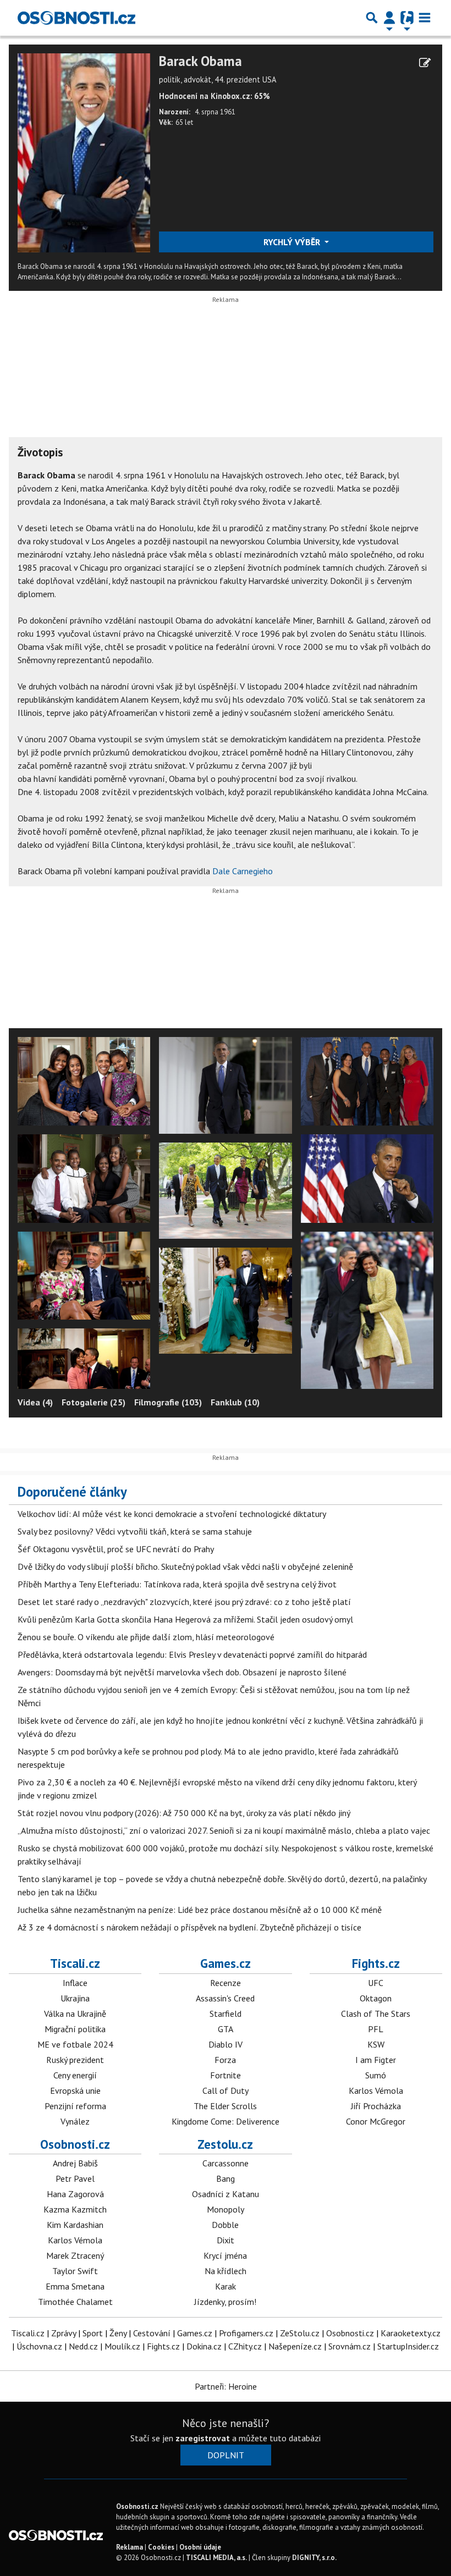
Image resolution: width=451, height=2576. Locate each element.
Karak (226, 2286)
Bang (226, 2178)
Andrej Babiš (75, 2163)
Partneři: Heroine (226, 2386)
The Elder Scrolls (225, 2106)
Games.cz (226, 1963)
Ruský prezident (75, 2060)
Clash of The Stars (376, 2014)
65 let (184, 122)
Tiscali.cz (75, 1963)
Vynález (75, 2121)
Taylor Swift (75, 2271)
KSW (376, 2044)
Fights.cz (376, 1963)
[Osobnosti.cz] (76, 18)
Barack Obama (200, 61)
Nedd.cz (83, 2346)
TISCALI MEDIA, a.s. (216, 2558)
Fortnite (226, 2075)
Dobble (225, 2225)
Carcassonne (226, 2163)
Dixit (226, 2240)
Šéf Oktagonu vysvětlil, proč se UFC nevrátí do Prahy (116, 1549)
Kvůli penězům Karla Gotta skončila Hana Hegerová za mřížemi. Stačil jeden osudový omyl (185, 1619)
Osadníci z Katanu (226, 2194)
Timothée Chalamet (75, 2302)
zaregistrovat (203, 2438)
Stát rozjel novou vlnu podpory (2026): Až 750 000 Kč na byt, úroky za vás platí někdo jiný (184, 1813)
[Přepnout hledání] (372, 18)
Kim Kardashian (75, 2225)
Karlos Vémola (376, 2090)
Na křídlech (226, 2271)
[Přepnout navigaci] (389, 18)
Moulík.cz (122, 2346)
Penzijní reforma (75, 2106)
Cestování (152, 2333)
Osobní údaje (200, 2547)
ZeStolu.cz (300, 2333)
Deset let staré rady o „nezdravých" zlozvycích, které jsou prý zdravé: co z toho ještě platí (184, 1602)
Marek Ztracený (75, 2255)
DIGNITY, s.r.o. (314, 2558)
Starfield (226, 2014)
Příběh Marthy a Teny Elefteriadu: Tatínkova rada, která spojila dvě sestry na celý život (177, 1584)
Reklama (130, 2547)
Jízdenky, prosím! (225, 2302)
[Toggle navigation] (425, 18)
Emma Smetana (75, 2286)
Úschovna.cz (39, 2346)
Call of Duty (226, 2090)
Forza (225, 2060)
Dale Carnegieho (243, 871)
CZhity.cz (245, 2346)
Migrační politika (75, 2029)
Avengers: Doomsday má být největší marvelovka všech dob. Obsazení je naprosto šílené (182, 1672)
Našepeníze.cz (295, 2346)
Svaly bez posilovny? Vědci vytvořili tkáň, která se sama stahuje (135, 1531)
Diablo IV (226, 2044)
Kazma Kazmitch (75, 2209)
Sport (93, 2333)
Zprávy (64, 2333)
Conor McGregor (376, 2121)
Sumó (376, 2075)
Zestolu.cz (225, 2144)
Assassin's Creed (225, 1998)
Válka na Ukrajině (75, 2014)
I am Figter (376, 2060)
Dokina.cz (204, 2346)
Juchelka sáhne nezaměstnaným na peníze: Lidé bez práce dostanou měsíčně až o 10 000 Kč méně (200, 1910)
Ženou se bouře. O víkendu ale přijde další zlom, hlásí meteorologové (146, 1637)
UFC (376, 1983)
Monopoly (226, 2209)
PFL (376, 2029)
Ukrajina (75, 1998)
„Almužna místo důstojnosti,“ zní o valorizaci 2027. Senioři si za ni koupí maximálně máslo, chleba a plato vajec (224, 1830)
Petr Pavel (75, 2178)
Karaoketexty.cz (411, 2333)
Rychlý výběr (293, 242)
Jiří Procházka (376, 2106)
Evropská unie (75, 2090)
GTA (226, 2029)
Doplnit (226, 2455)
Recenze (226, 1983)
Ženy (118, 2333)
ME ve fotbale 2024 (75, 2044)
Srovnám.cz (350, 2346)
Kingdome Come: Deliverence (226, 2121)
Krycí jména (225, 2255)
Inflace (75, 1983)
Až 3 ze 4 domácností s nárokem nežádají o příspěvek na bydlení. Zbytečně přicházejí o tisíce (189, 1927)
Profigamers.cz (246, 2333)
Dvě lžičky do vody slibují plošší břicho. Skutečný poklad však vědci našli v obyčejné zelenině (185, 1566)
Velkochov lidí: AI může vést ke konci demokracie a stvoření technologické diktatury (172, 1514)
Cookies (161, 2547)
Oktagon (376, 1998)
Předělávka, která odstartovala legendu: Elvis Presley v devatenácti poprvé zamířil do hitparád (192, 1654)
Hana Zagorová (75, 2194)
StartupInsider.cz (408, 2346)
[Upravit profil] (425, 63)
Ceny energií (75, 2075)
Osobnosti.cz (75, 2144)
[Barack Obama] (84, 152)
